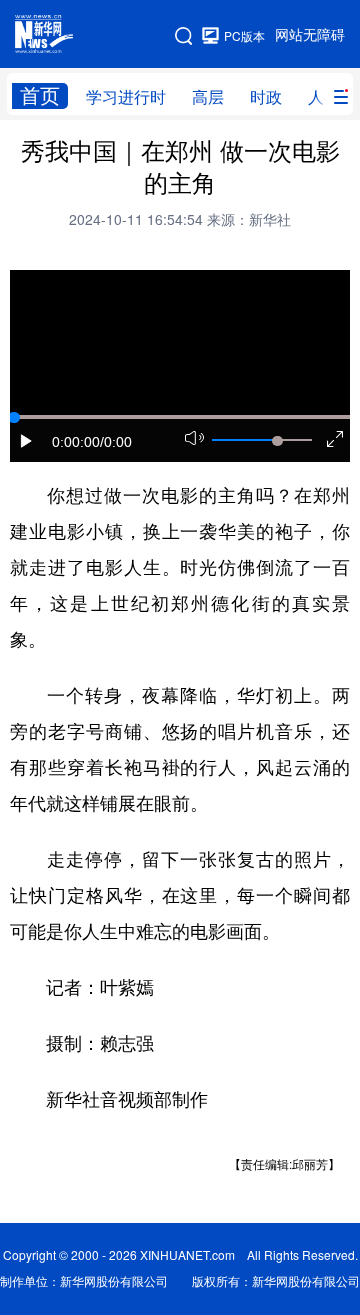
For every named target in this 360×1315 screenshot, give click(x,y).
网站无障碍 (310, 35)
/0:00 (116, 442)
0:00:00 (76, 442)
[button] (27, 441)
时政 (266, 97)
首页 (40, 95)
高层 (208, 97)
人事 (324, 97)
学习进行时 (126, 97)
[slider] (277, 441)
